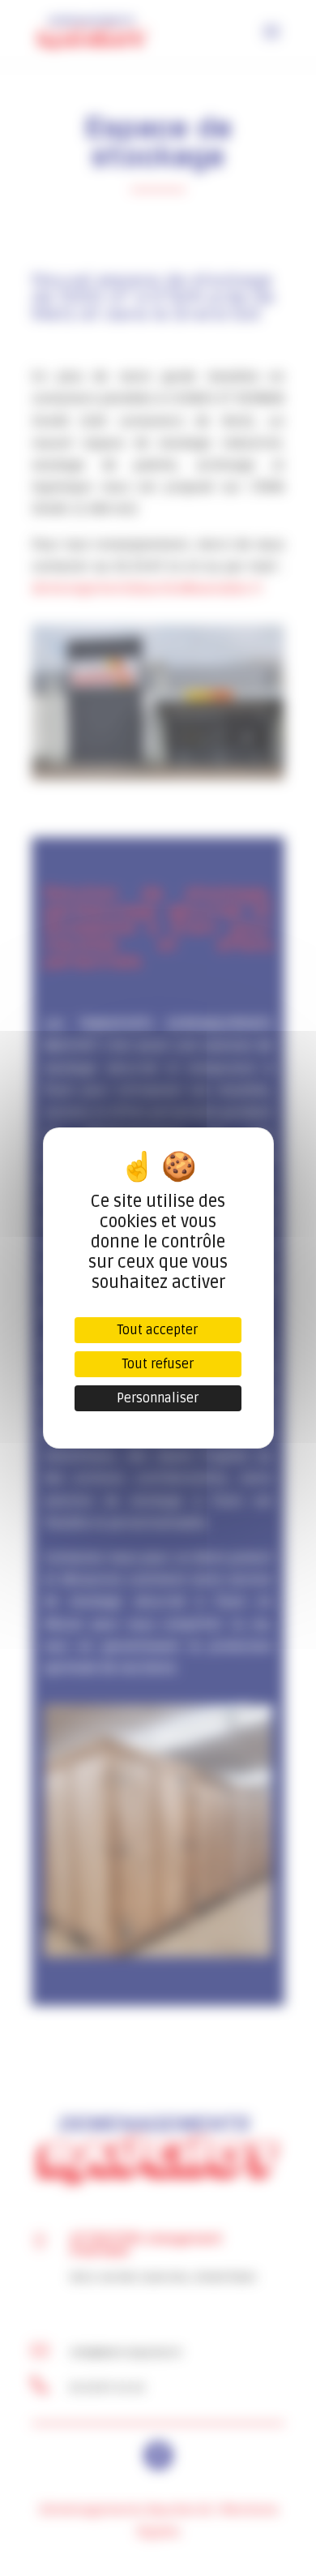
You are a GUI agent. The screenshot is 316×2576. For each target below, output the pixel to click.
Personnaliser (158, 1398)
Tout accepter (158, 1330)
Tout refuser (158, 1364)
